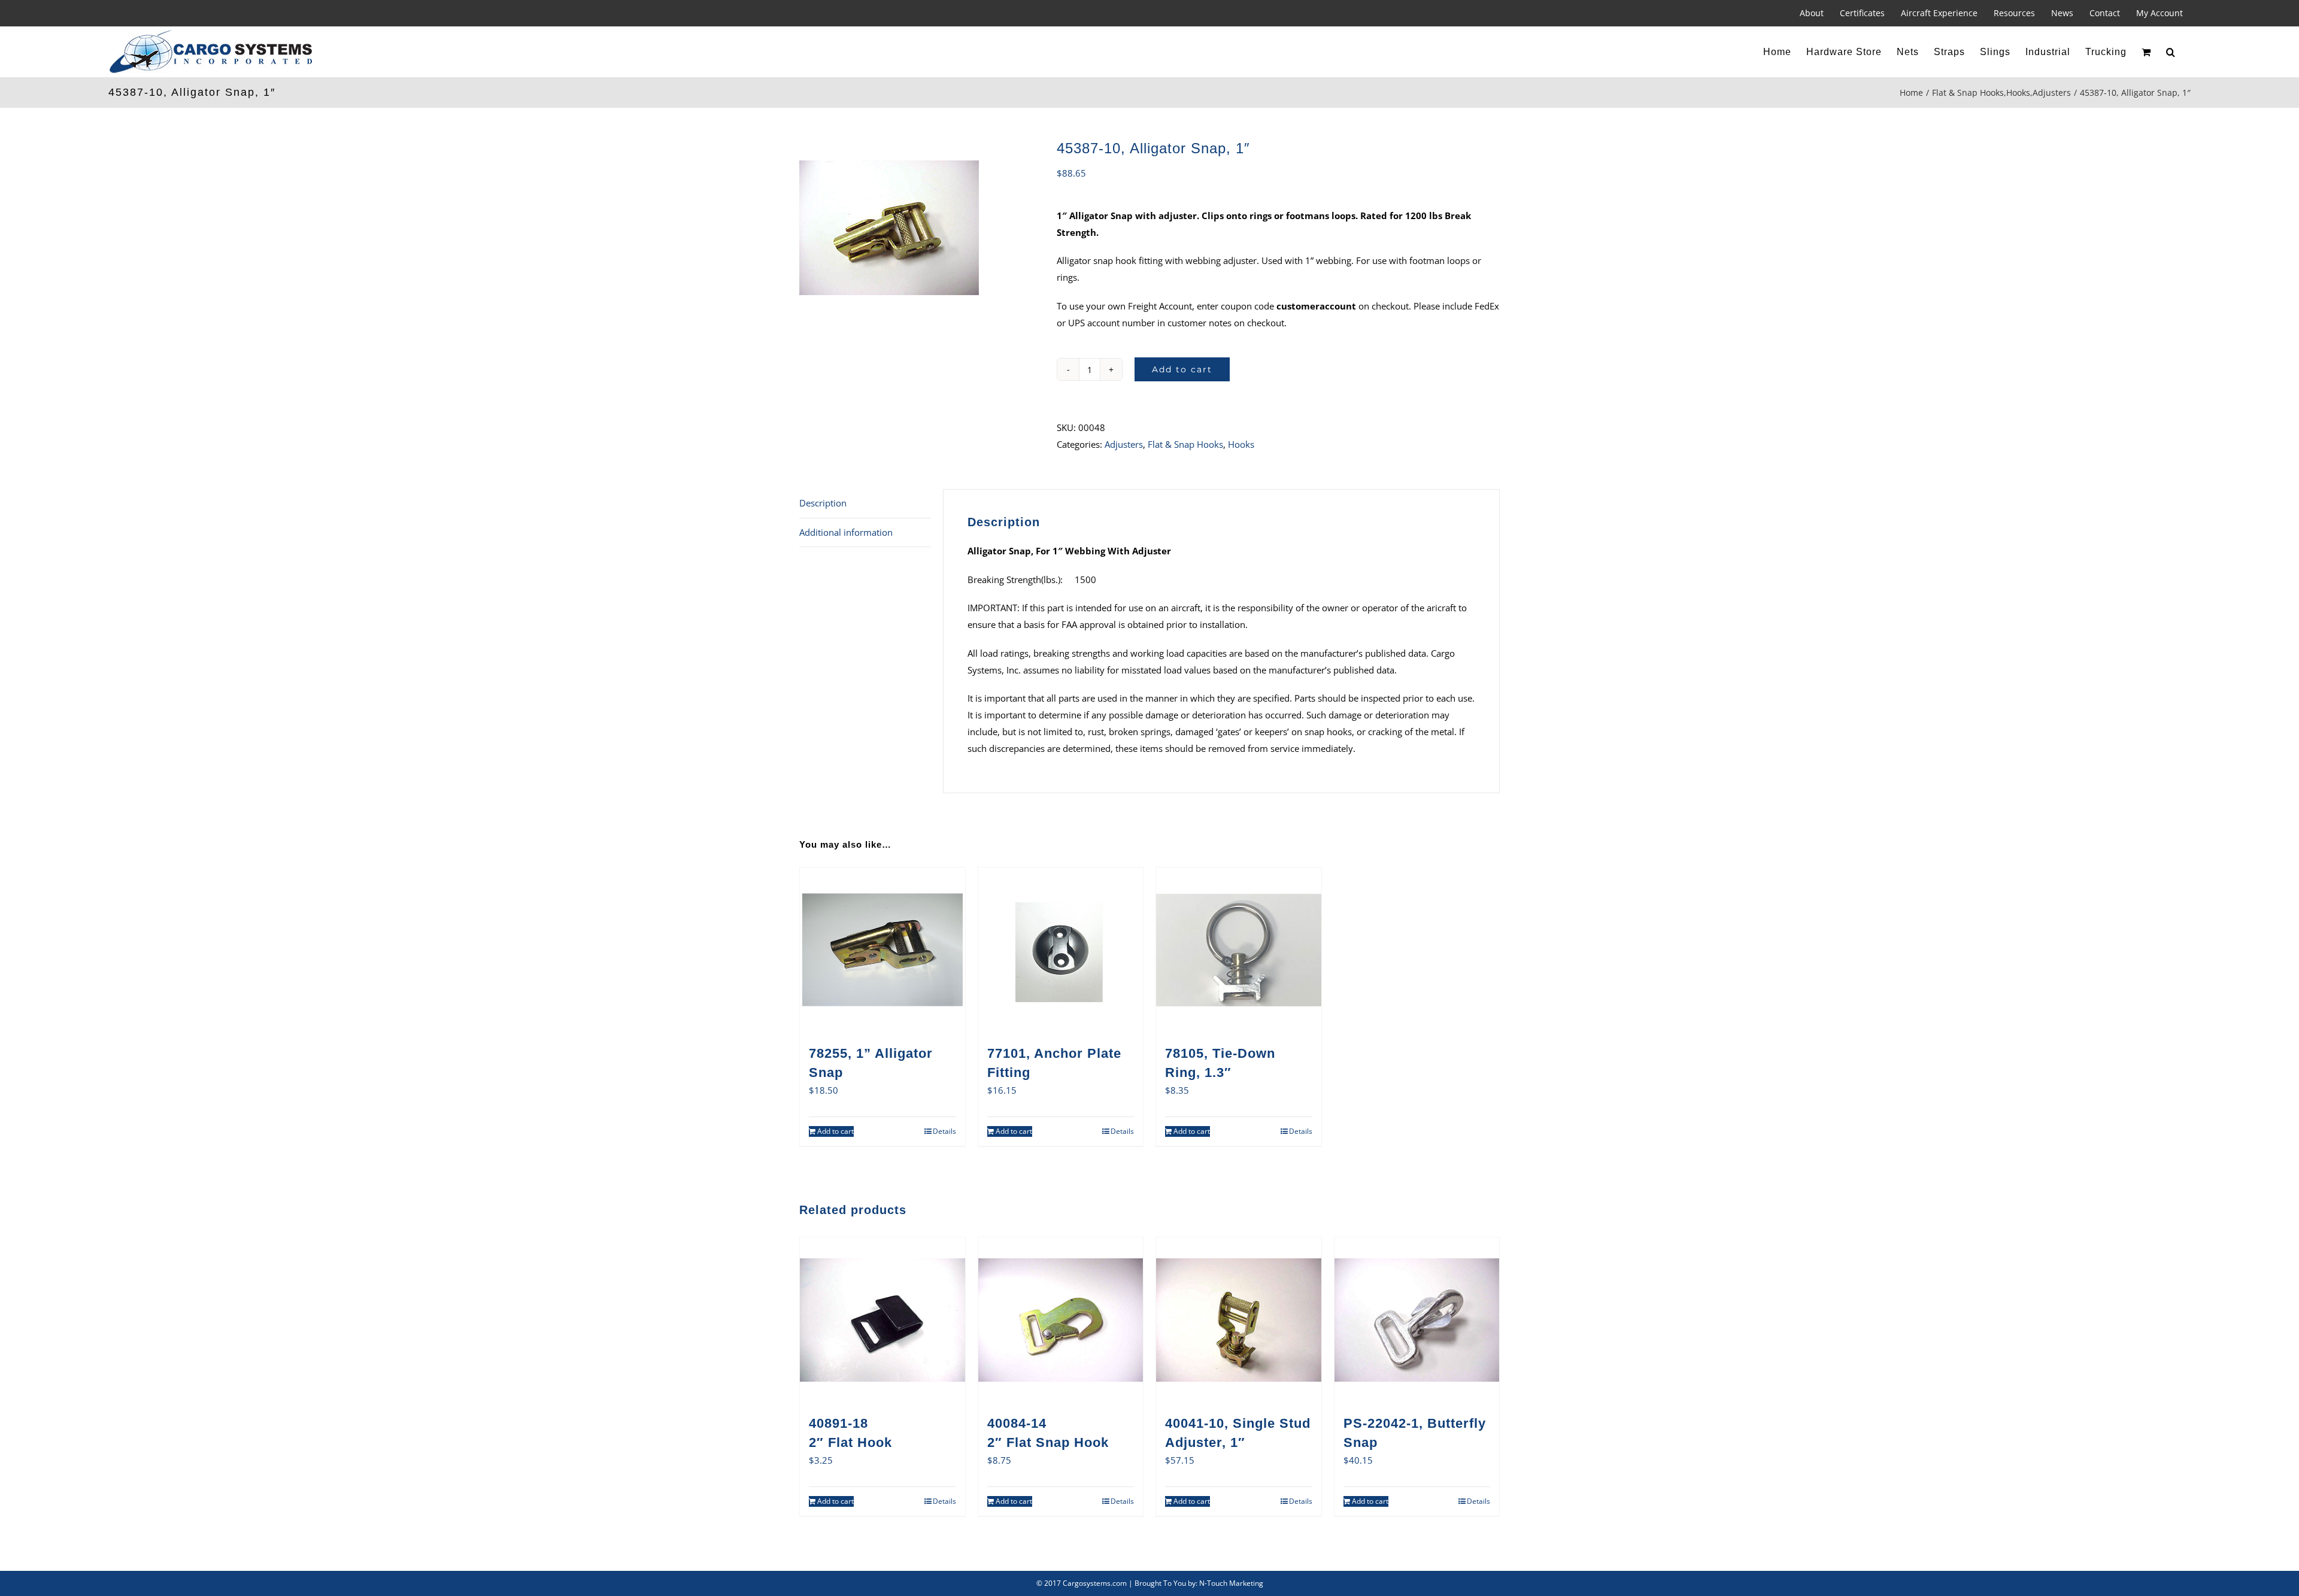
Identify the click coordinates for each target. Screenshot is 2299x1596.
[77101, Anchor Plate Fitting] (1061, 950)
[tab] (865, 504)
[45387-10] (919, 227)
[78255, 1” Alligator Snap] (882, 950)
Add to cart (1182, 369)
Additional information (846, 532)
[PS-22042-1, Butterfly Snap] (1417, 1320)
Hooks (1241, 444)
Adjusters (1124, 444)
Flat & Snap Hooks (1185, 444)
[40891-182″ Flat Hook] (882, 1320)
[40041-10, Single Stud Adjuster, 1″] (1239, 1320)
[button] (2171, 52)
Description (823, 503)
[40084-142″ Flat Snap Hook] (1061, 1320)
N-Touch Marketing (1231, 1583)
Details (944, 1131)
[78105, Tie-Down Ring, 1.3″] (1239, 950)
